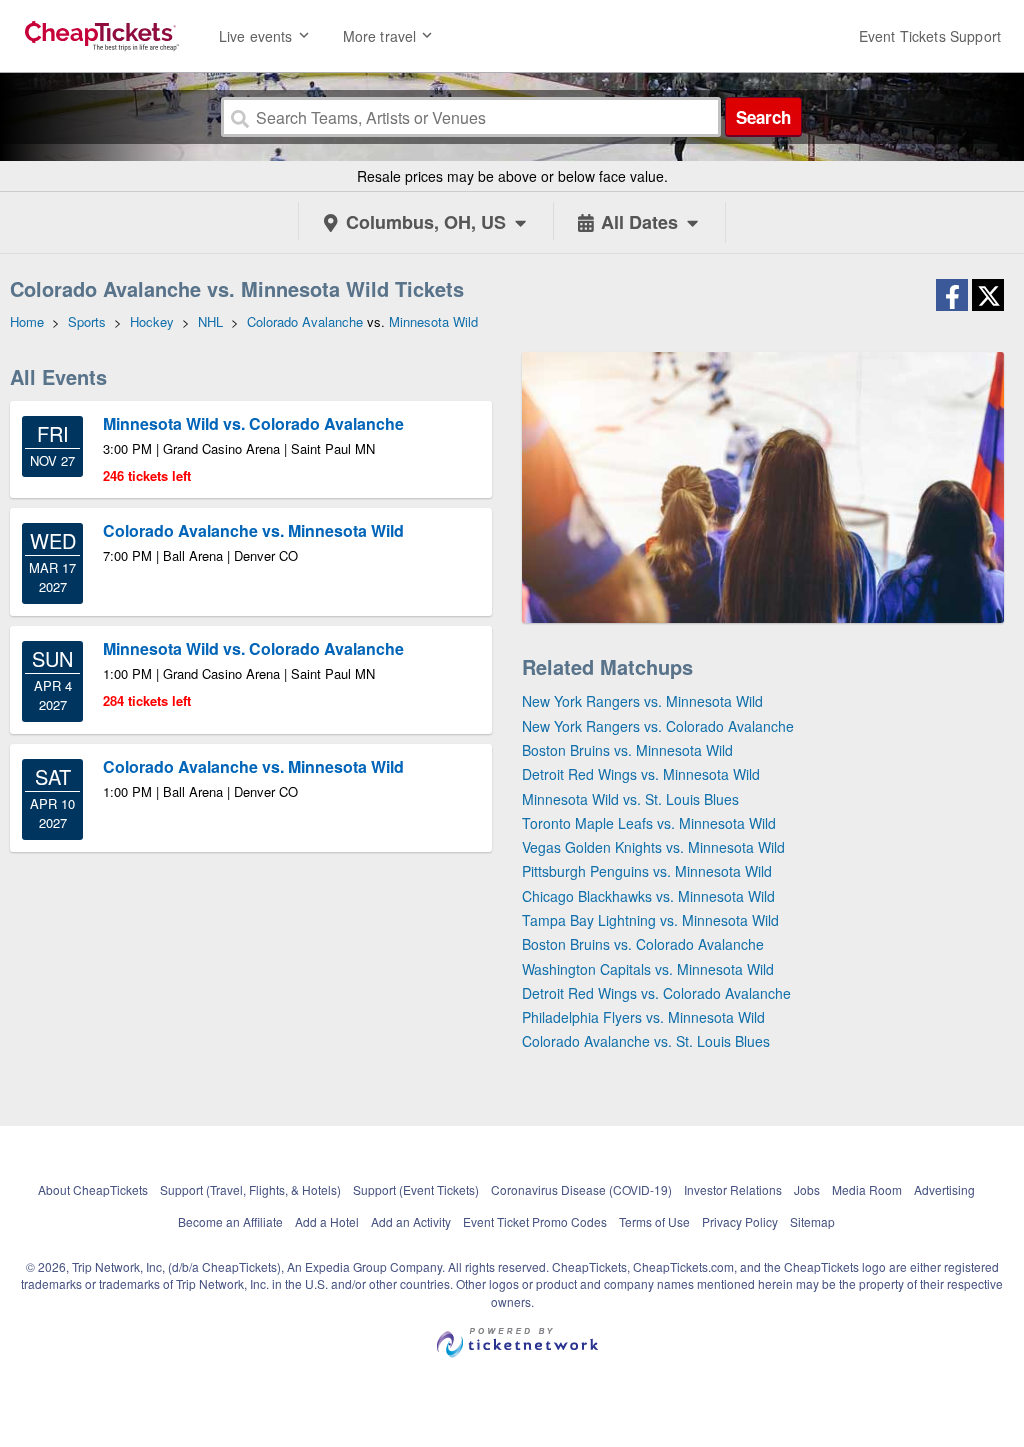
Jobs (807, 1189)
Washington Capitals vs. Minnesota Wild (648, 969)
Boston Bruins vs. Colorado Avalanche (643, 944)
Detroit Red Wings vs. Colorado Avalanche (656, 993)
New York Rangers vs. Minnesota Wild (642, 701)
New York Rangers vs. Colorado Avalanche (658, 726)
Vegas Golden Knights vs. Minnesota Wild (653, 847)
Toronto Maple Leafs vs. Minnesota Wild (649, 823)
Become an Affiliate (230, 1221)
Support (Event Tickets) (416, 1189)
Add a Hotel (327, 1221)
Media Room (867, 1189)
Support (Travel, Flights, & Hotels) (250, 1189)
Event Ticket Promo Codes (535, 1221)
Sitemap (812, 1221)
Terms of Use (654, 1221)
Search (763, 117)
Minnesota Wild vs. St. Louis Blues (630, 799)
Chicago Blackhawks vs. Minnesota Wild (648, 896)
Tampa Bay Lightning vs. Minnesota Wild (650, 920)
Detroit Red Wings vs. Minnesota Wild (641, 774)
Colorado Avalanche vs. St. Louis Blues (646, 1041)
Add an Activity (411, 1221)
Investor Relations (733, 1189)
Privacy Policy (740, 1221)
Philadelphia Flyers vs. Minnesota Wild (643, 1017)
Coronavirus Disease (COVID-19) (581, 1189)
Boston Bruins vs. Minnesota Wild (627, 750)
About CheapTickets (93, 1189)
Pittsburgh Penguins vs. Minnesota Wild (647, 871)
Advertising (944, 1189)
